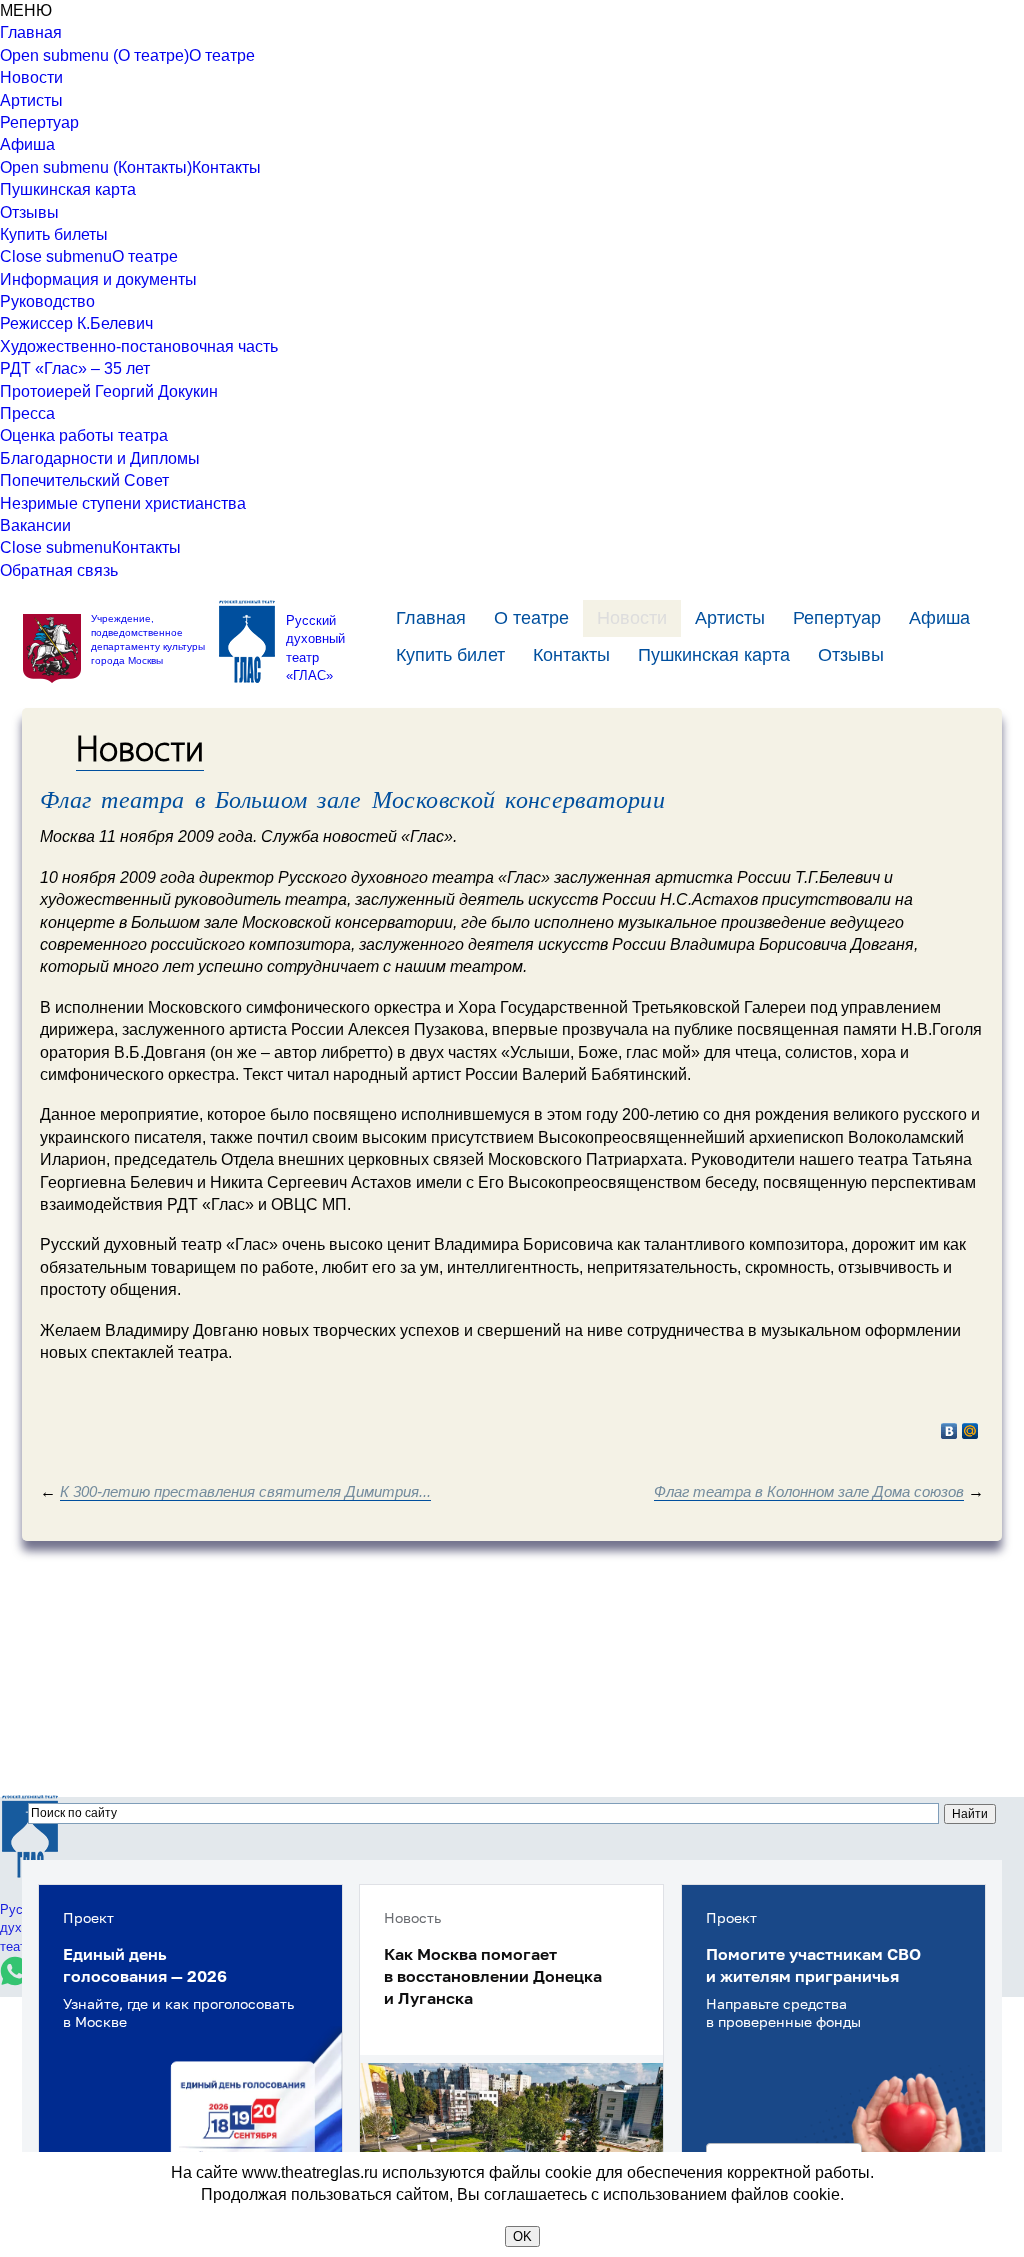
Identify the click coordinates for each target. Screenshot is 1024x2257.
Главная (31, 32)
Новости (31, 77)
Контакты (226, 167)
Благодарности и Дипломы (100, 458)
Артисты (31, 100)
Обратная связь (59, 570)
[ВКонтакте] (949, 1431)
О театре (222, 55)
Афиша (27, 144)
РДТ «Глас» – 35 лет (75, 368)
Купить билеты (54, 234)
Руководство (47, 301)
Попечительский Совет (84, 480)
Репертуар (39, 122)
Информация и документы (98, 279)
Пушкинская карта (68, 189)
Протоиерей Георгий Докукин (109, 391)
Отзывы (29, 212)
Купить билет (450, 655)
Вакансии (35, 525)
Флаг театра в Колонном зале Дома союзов (809, 1491)
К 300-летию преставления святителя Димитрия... (245, 1491)
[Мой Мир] (970, 1431)
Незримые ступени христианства (123, 503)
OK (522, 2236)
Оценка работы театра (84, 435)
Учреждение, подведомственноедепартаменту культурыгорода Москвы (148, 639)
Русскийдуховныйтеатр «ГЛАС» (315, 648)
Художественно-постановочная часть (139, 346)
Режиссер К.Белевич (76, 323)
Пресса (27, 413)
